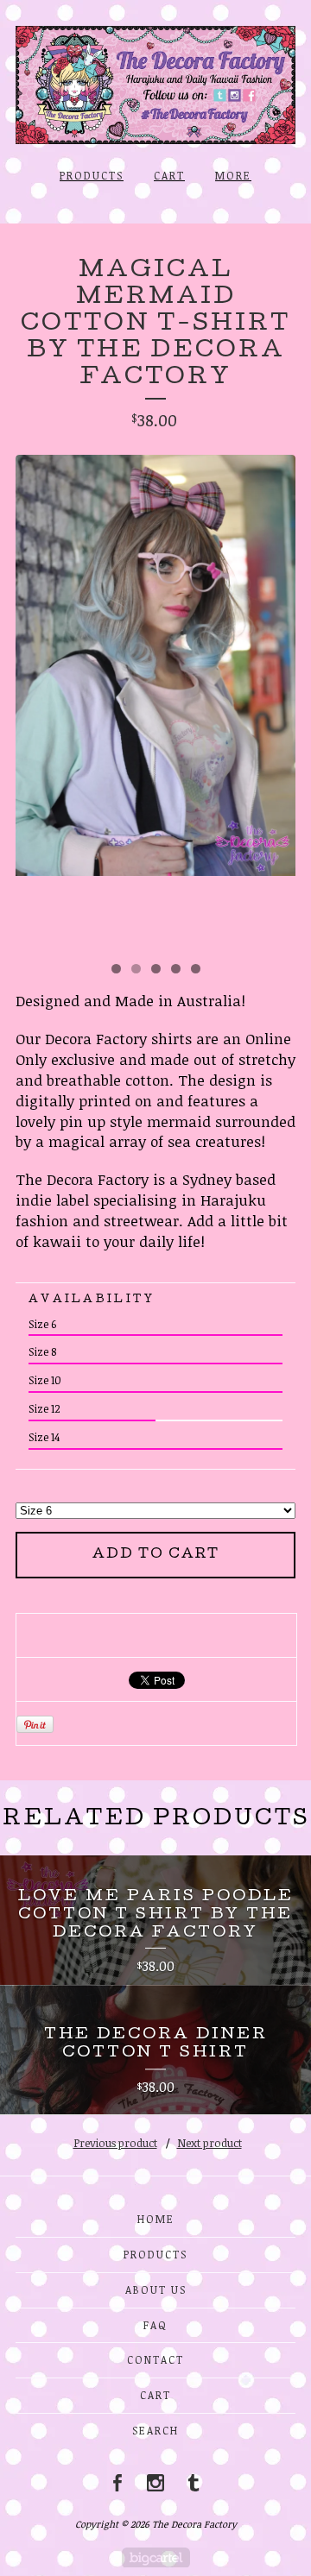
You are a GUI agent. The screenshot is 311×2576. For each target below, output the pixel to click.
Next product (209, 2143)
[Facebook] (117, 2483)
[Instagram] (155, 2483)
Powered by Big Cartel (156, 2557)
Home (156, 2219)
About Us (156, 2289)
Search (155, 2430)
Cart (169, 175)
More (233, 175)
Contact (155, 2359)
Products (92, 175)
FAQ (155, 2325)
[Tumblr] (194, 2483)
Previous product (115, 2143)
